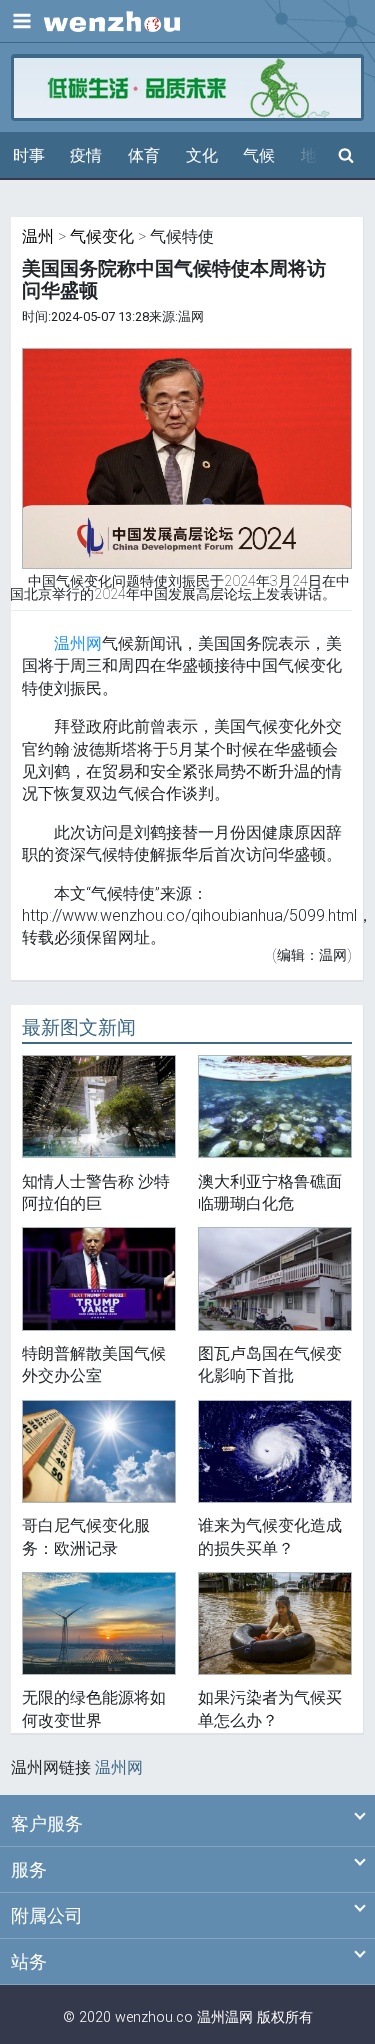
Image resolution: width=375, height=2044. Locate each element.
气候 (259, 155)
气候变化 (102, 236)
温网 (239, 2017)
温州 (38, 236)
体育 (144, 155)
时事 (29, 155)
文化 (202, 155)
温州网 (78, 643)
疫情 (86, 155)
